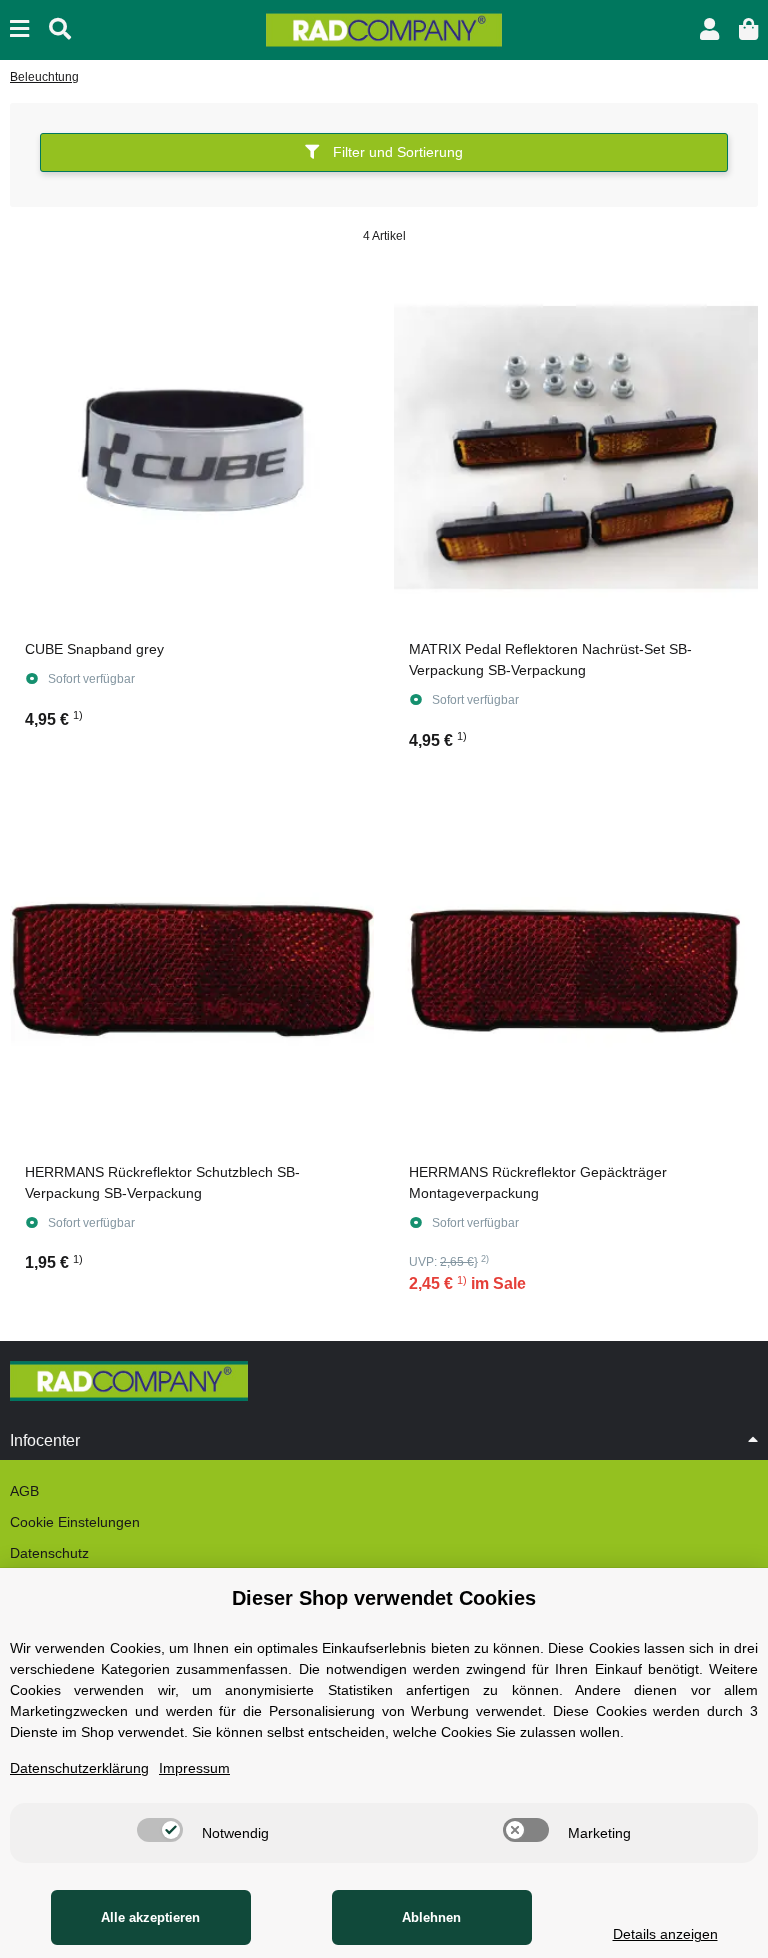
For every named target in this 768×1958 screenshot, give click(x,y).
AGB (24, 1491)
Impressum (194, 1768)
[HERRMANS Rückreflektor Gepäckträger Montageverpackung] (576, 970)
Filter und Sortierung (396, 152)
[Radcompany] (384, 29)
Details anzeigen (665, 1934)
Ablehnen (431, 1917)
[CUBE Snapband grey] (192, 447)
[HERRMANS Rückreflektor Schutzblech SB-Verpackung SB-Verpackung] (192, 970)
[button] (709, 29)
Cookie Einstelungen (75, 1522)
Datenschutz (49, 1553)
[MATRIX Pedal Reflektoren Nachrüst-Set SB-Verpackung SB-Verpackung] (576, 447)
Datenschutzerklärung (79, 1768)
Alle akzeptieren (150, 1917)
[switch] (160, 1830)
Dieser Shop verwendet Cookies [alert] (384, 1598)
